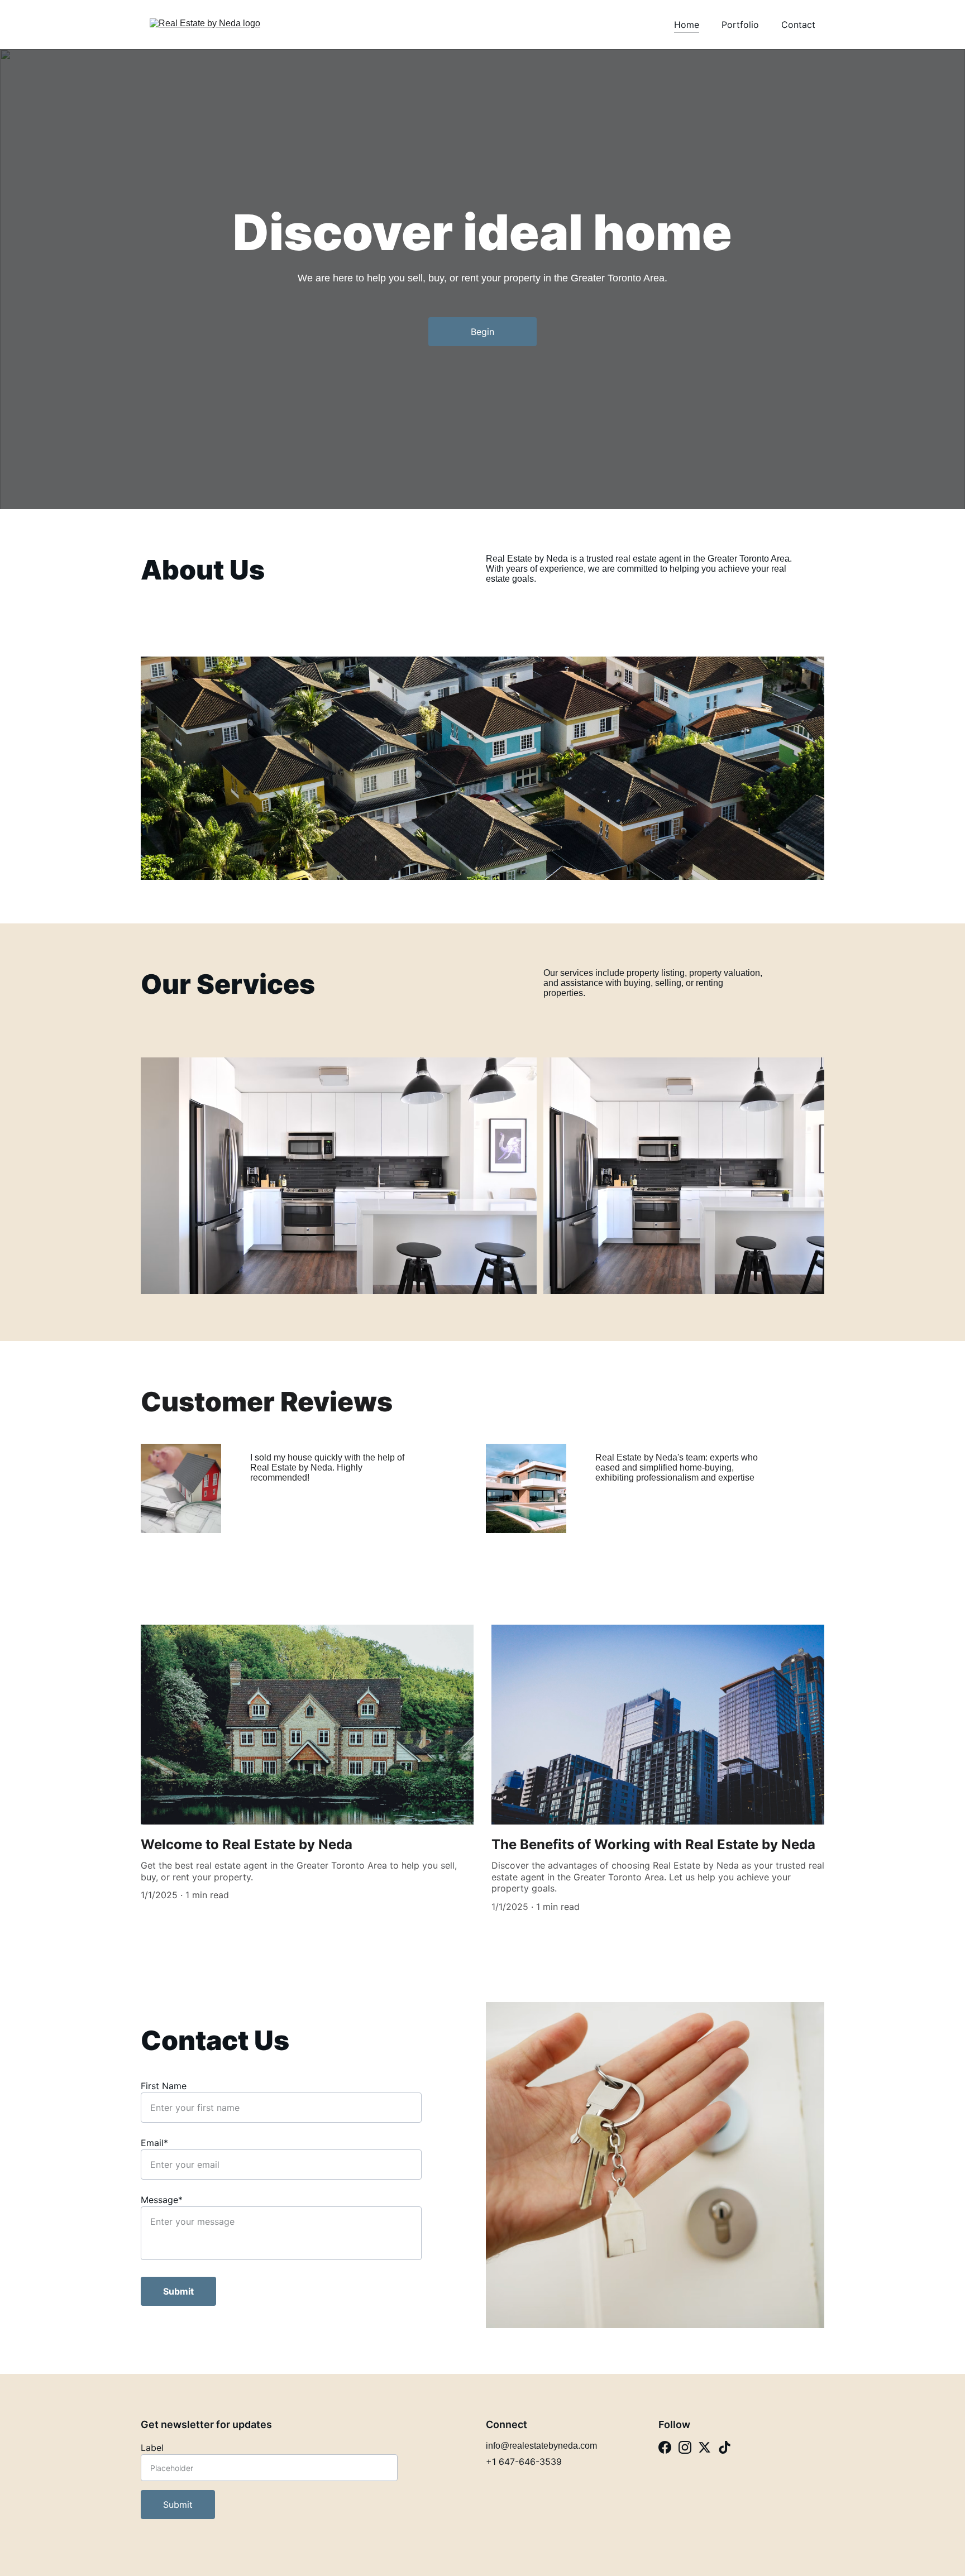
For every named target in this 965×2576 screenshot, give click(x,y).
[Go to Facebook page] (665, 2447)
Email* (154, 2143)
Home (687, 25)
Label (152, 2448)
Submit (178, 2291)
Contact (798, 25)
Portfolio (740, 25)
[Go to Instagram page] (685, 2447)
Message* (162, 2200)
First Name (164, 2086)
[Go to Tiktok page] (725, 2447)
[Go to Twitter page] (704, 2447)
